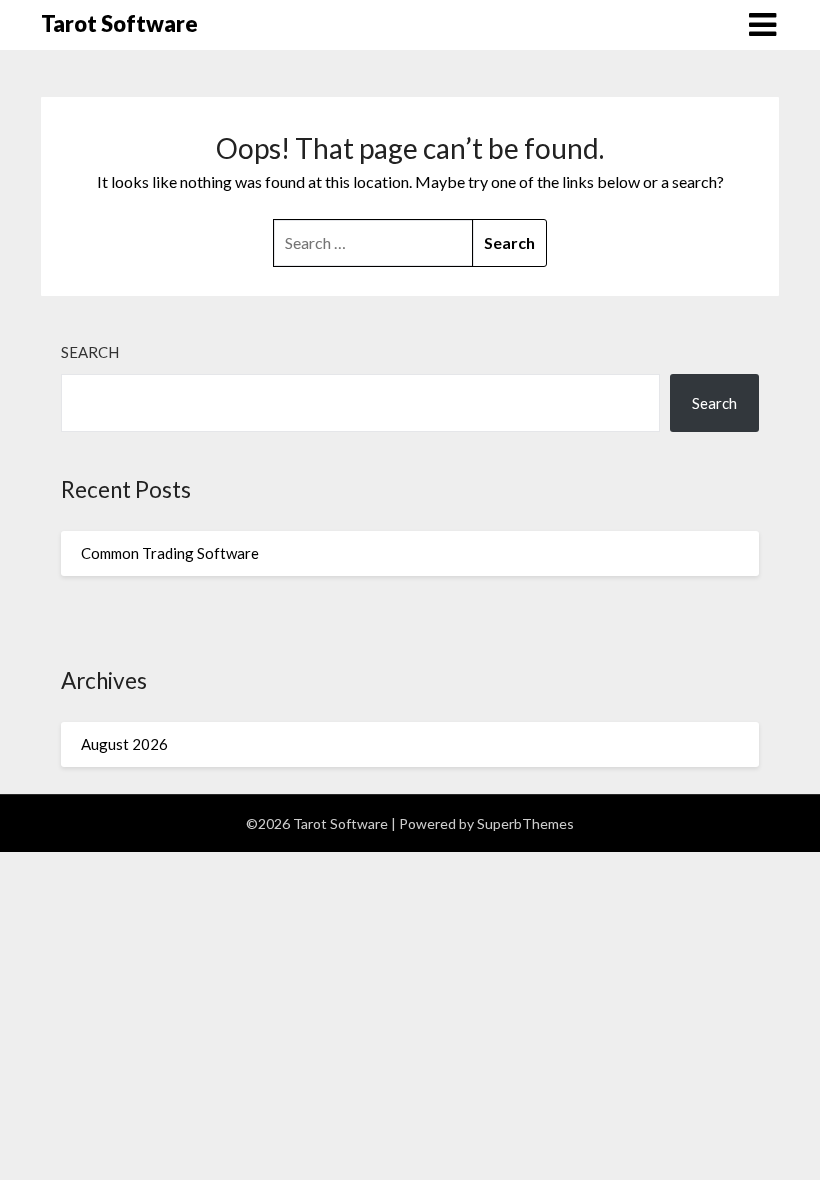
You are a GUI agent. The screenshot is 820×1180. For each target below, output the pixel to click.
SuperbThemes (525, 823)
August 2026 (124, 744)
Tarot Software (119, 23)
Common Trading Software (170, 553)
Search (90, 352)
